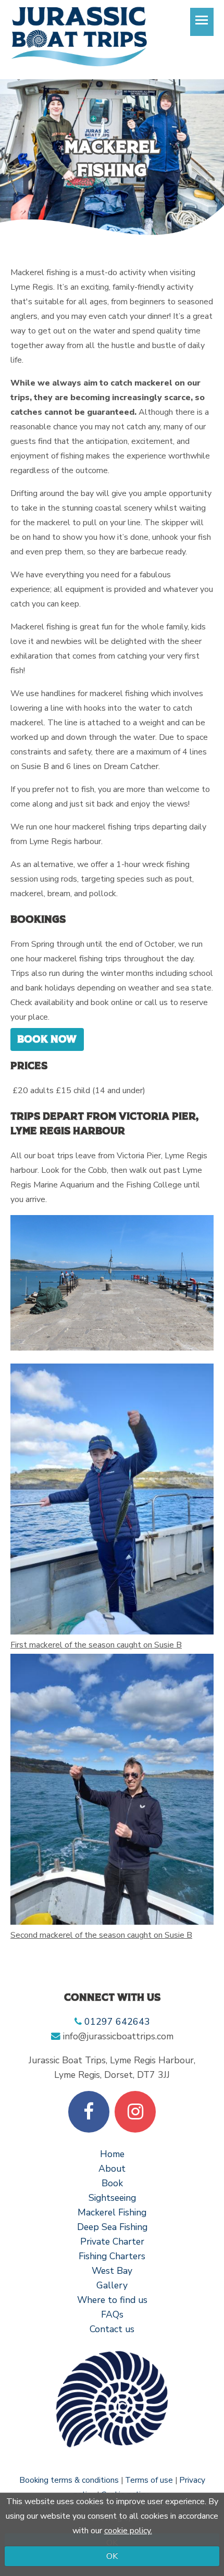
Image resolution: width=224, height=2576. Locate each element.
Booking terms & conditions (69, 2480)
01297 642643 (117, 2022)
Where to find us (112, 2300)
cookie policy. (128, 2531)
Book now (47, 1039)
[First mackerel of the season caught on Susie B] (112, 1499)
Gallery (112, 2285)
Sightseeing (112, 2198)
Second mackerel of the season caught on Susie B (101, 1935)
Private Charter (112, 2241)
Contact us (112, 2329)
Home (112, 2154)
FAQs (112, 2314)
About (112, 2169)
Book (112, 2183)
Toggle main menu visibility (202, 20)
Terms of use (149, 2480)
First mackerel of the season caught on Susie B (96, 1645)
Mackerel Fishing (112, 2212)
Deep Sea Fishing (112, 2227)
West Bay (112, 2271)
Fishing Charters (112, 2256)
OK (112, 2556)
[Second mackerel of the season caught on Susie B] (112, 1789)
